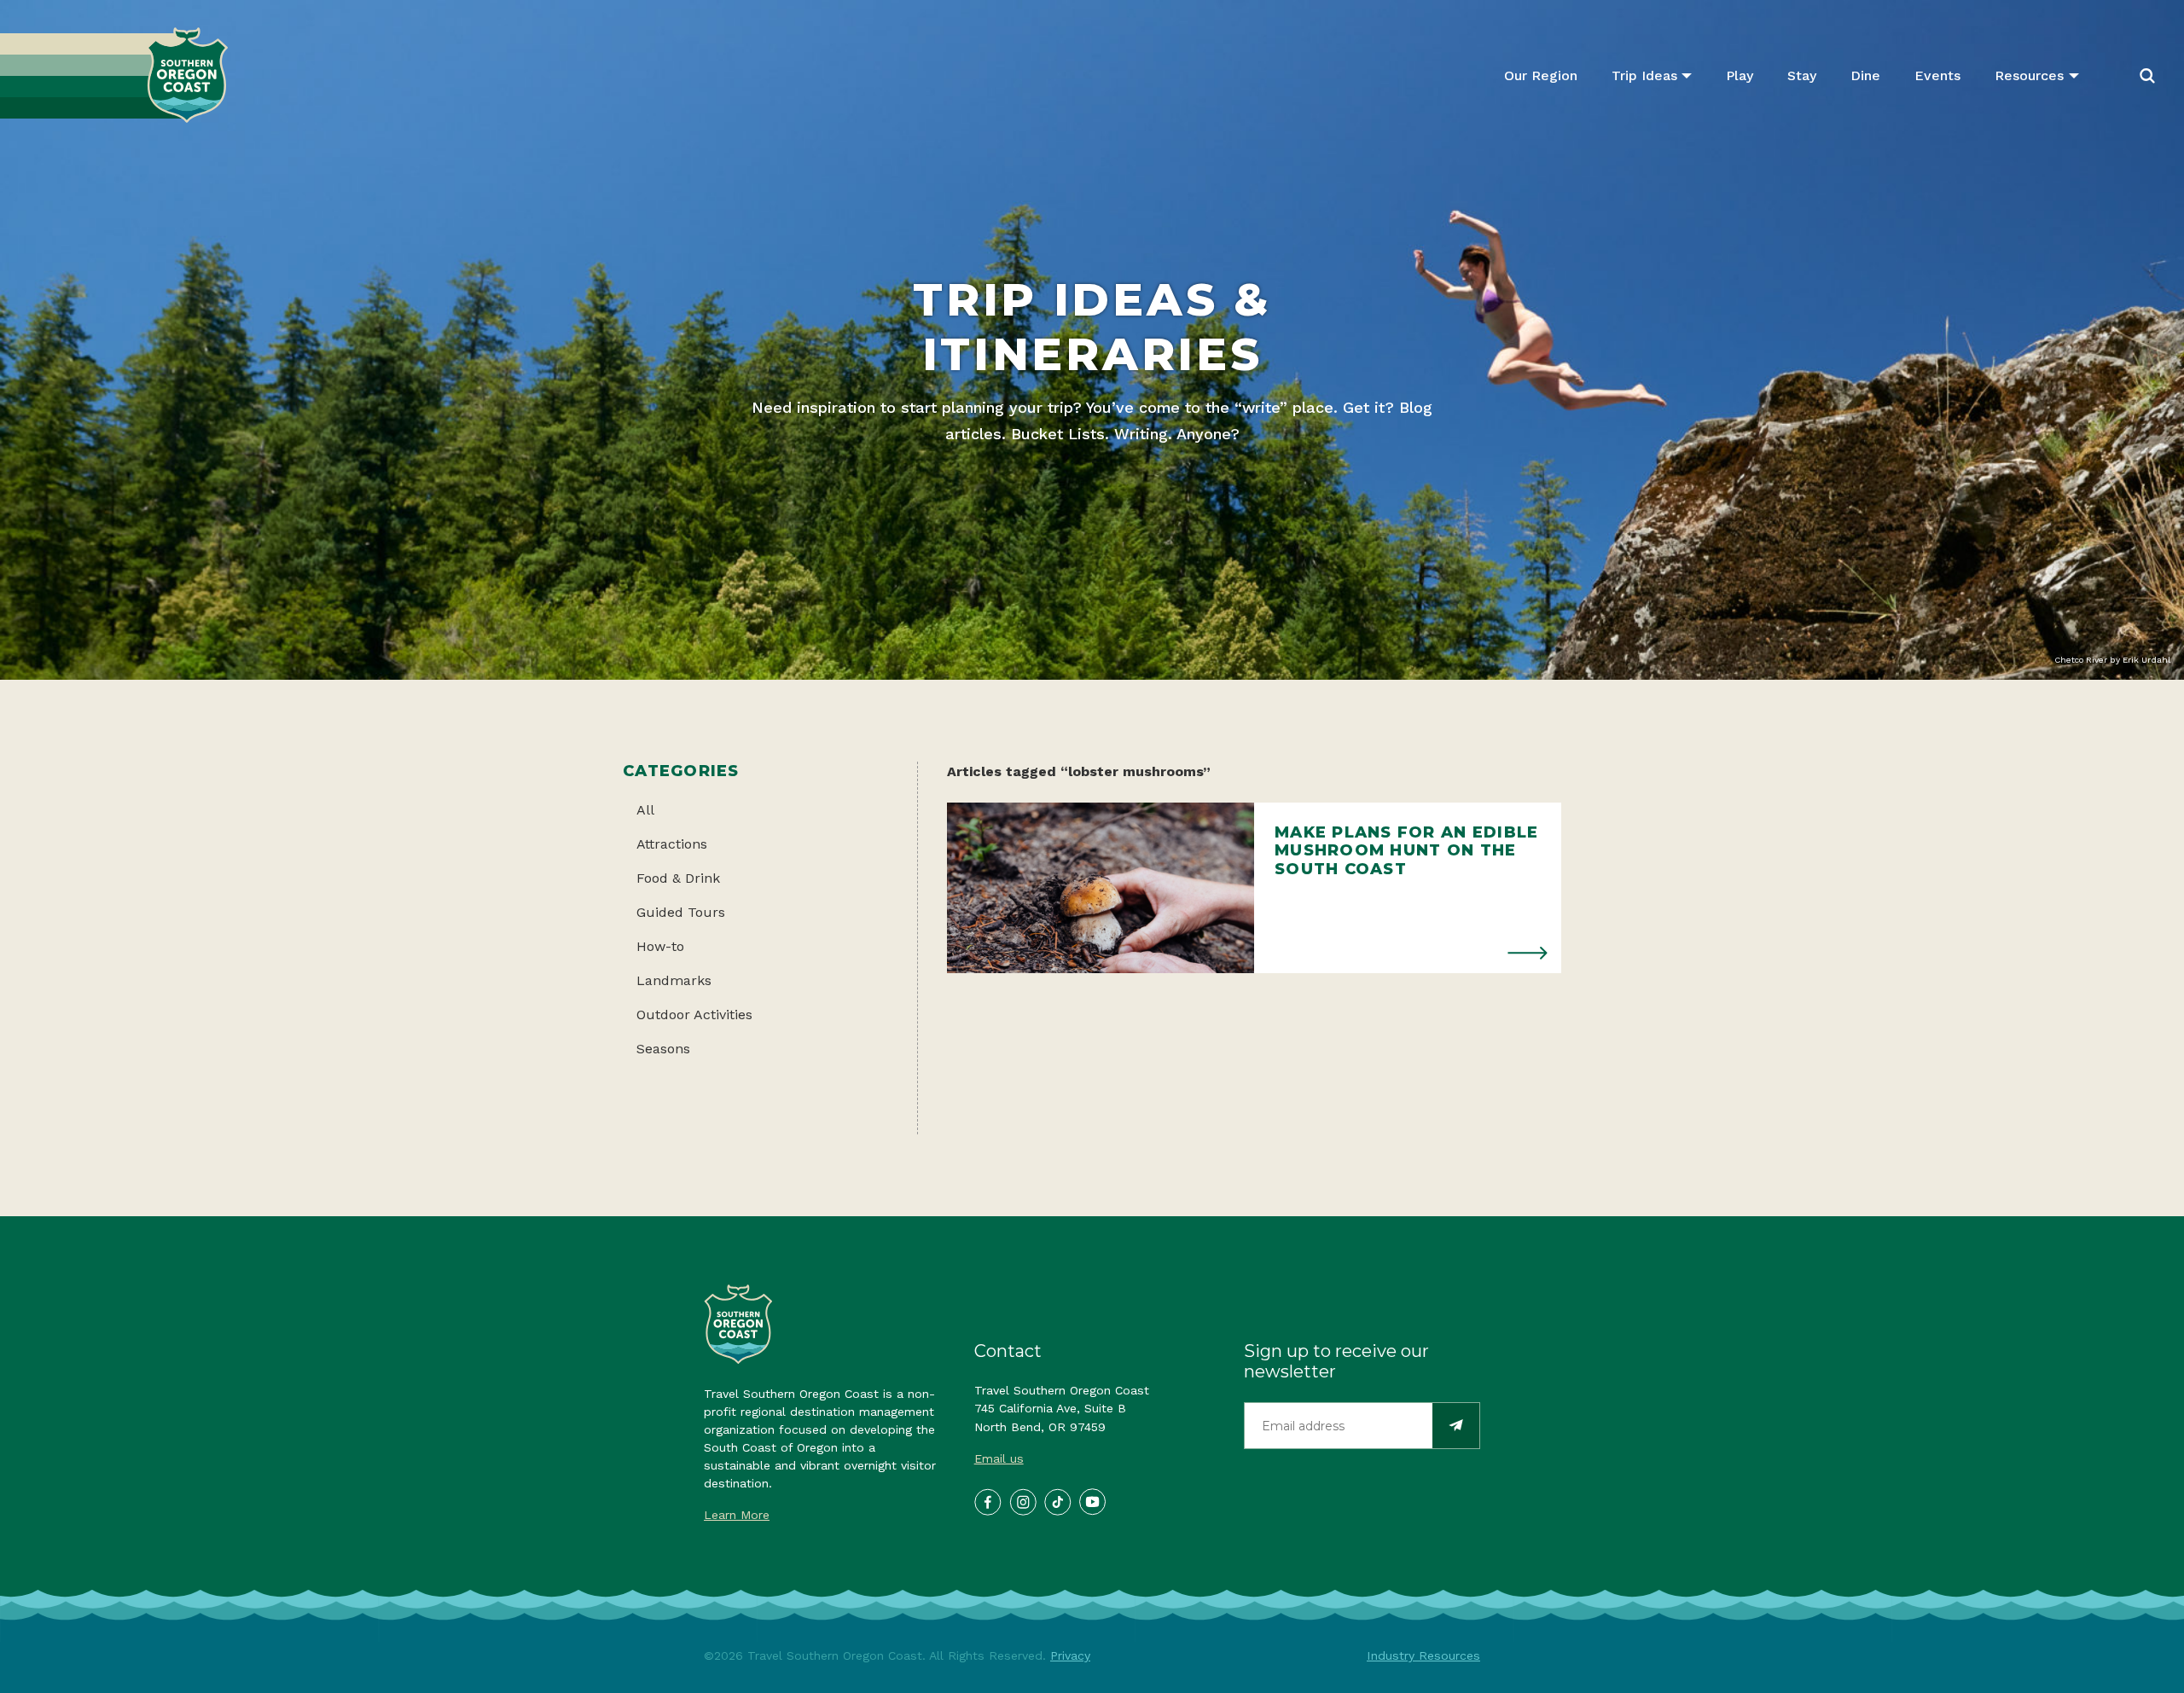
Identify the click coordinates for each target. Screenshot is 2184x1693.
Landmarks (674, 980)
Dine (1865, 75)
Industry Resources (1423, 1655)
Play (1740, 75)
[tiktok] (1057, 1501)
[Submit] (1456, 1426)
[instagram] (1022, 1501)
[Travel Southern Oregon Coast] (114, 75)
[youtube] (1092, 1501)
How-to (660, 946)
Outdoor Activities (694, 1015)
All (645, 810)
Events (1937, 75)
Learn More (737, 1515)
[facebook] (987, 1501)
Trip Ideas (1644, 75)
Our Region (1541, 75)
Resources (2029, 75)
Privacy (1070, 1655)
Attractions (672, 844)
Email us (999, 1458)
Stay (1802, 75)
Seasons (663, 1049)
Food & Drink (678, 878)
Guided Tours (681, 912)
